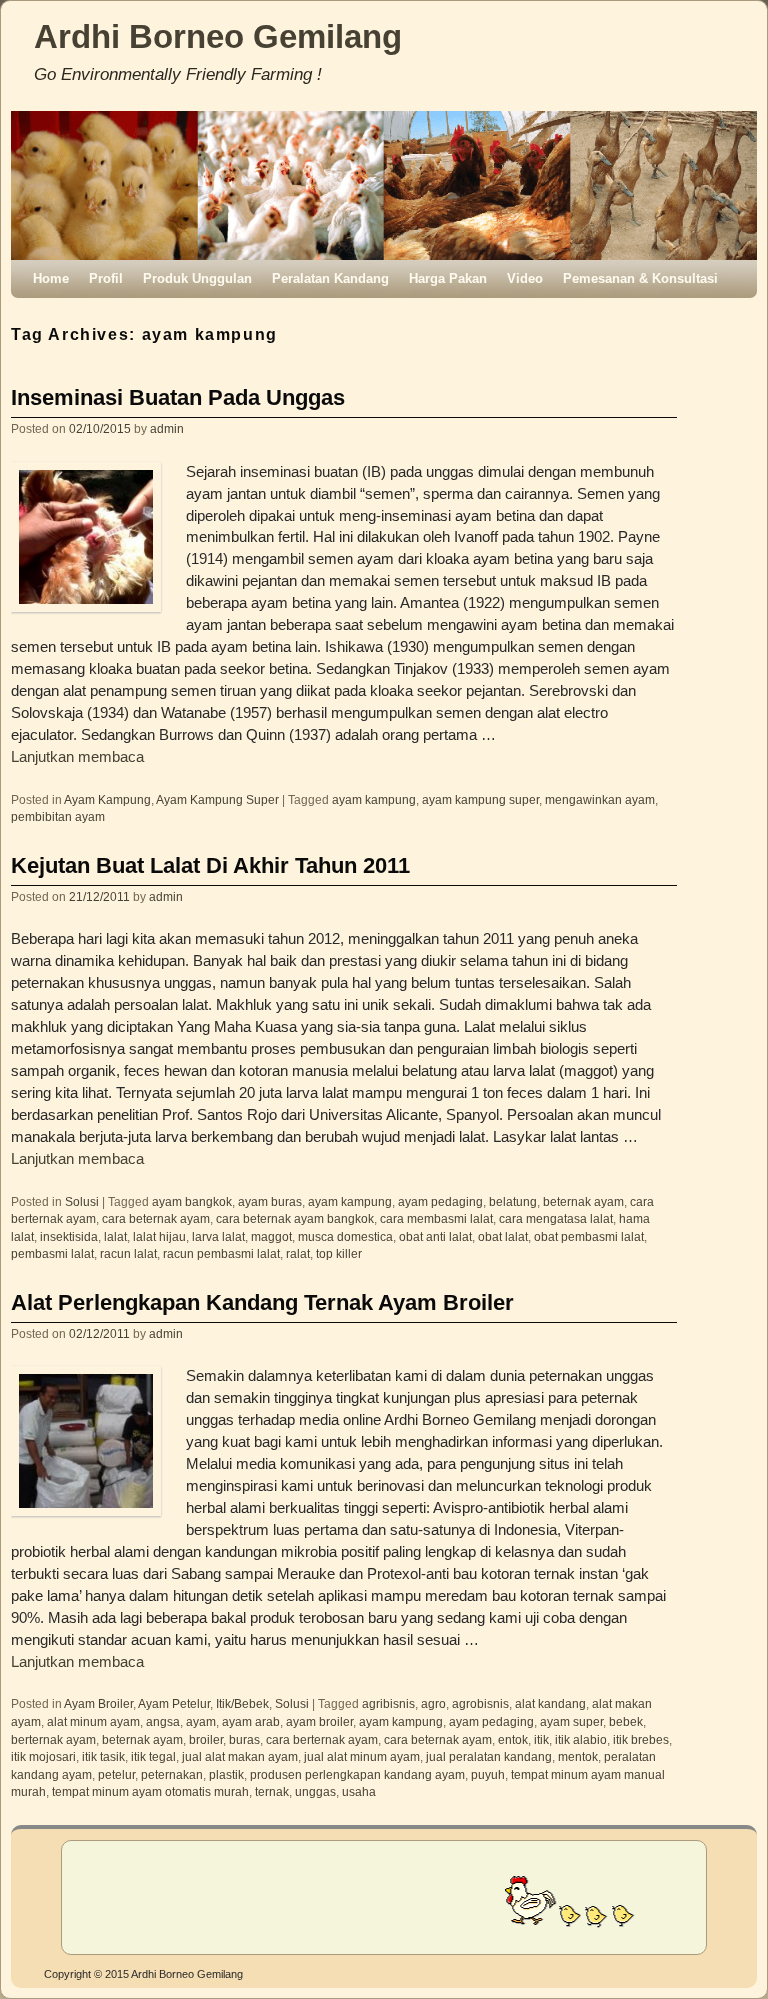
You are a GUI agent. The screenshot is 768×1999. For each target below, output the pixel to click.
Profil (106, 278)
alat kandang (550, 1703)
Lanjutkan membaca (77, 757)
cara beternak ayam (156, 1218)
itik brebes (641, 1739)
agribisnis (388, 1703)
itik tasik (103, 1756)
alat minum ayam (93, 1721)
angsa (163, 1721)
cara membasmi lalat (436, 1218)
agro (433, 1703)
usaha (359, 1791)
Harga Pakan (448, 278)
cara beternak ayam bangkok (295, 1218)
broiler (206, 1739)
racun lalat (128, 1253)
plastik (226, 1774)
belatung (513, 1201)
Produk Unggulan (197, 278)
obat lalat (503, 1236)
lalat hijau (159, 1236)
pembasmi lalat (52, 1253)
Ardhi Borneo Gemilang (218, 36)
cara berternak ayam (322, 1739)
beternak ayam (583, 1201)
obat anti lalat (435, 1236)
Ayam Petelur (174, 1703)
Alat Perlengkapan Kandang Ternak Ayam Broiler (262, 1302)
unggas (315, 1791)
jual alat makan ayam (240, 1756)
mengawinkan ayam (600, 799)
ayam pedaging (440, 1201)
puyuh (488, 1774)
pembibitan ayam (58, 816)
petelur (116, 1774)
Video (525, 278)
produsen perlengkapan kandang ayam (357, 1774)
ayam (201, 1721)
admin (167, 428)
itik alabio (581, 1739)
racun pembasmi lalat (221, 1253)
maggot (271, 1236)
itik (541, 1739)
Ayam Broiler (98, 1703)
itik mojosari (43, 1756)
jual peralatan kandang (489, 1756)
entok (513, 1739)
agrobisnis (480, 1703)
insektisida (69, 1236)
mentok (578, 1756)
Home (51, 278)
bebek (626, 1721)
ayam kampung (374, 799)
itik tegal (153, 1756)
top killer (339, 1253)
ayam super (571, 1721)
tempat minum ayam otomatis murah (150, 1791)
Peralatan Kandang (330, 278)
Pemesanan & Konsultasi (640, 278)
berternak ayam (53, 1739)
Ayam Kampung (107, 799)
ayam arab (251, 1721)
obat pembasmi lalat (589, 1236)
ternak (272, 1791)
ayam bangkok (192, 1201)
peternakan (172, 1774)
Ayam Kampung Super (217, 799)
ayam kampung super (480, 799)
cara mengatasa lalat (556, 1218)
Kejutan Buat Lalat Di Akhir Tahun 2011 (210, 865)
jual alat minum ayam (362, 1756)
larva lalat (218, 1236)
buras (244, 1739)
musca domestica (345, 1236)
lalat (115, 1236)
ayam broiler (319, 1721)
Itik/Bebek (242, 1703)
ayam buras (270, 1201)
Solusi (82, 1201)
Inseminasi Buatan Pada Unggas (178, 397)
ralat (298, 1253)
